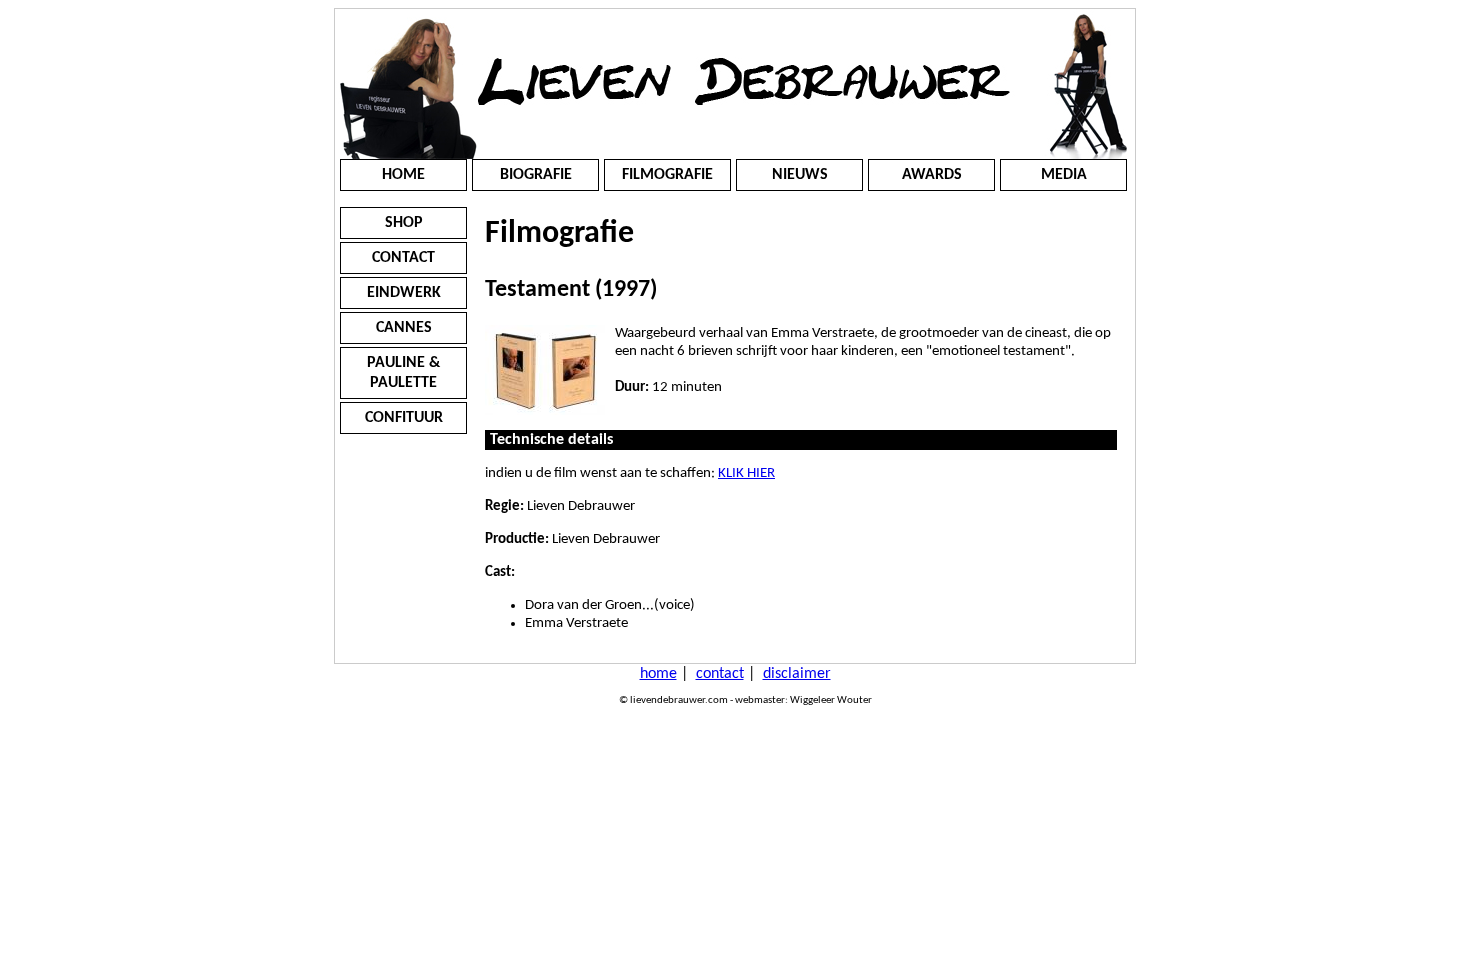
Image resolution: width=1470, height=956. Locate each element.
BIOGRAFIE (536, 175)
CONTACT (403, 258)
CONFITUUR (404, 418)
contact (720, 674)
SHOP (404, 223)
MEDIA (1064, 175)
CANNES (404, 328)
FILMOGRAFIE (667, 175)
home (658, 674)
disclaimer (797, 674)
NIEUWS (800, 175)
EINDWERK (404, 293)
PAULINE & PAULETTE (403, 373)
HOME (403, 175)
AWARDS (932, 175)
